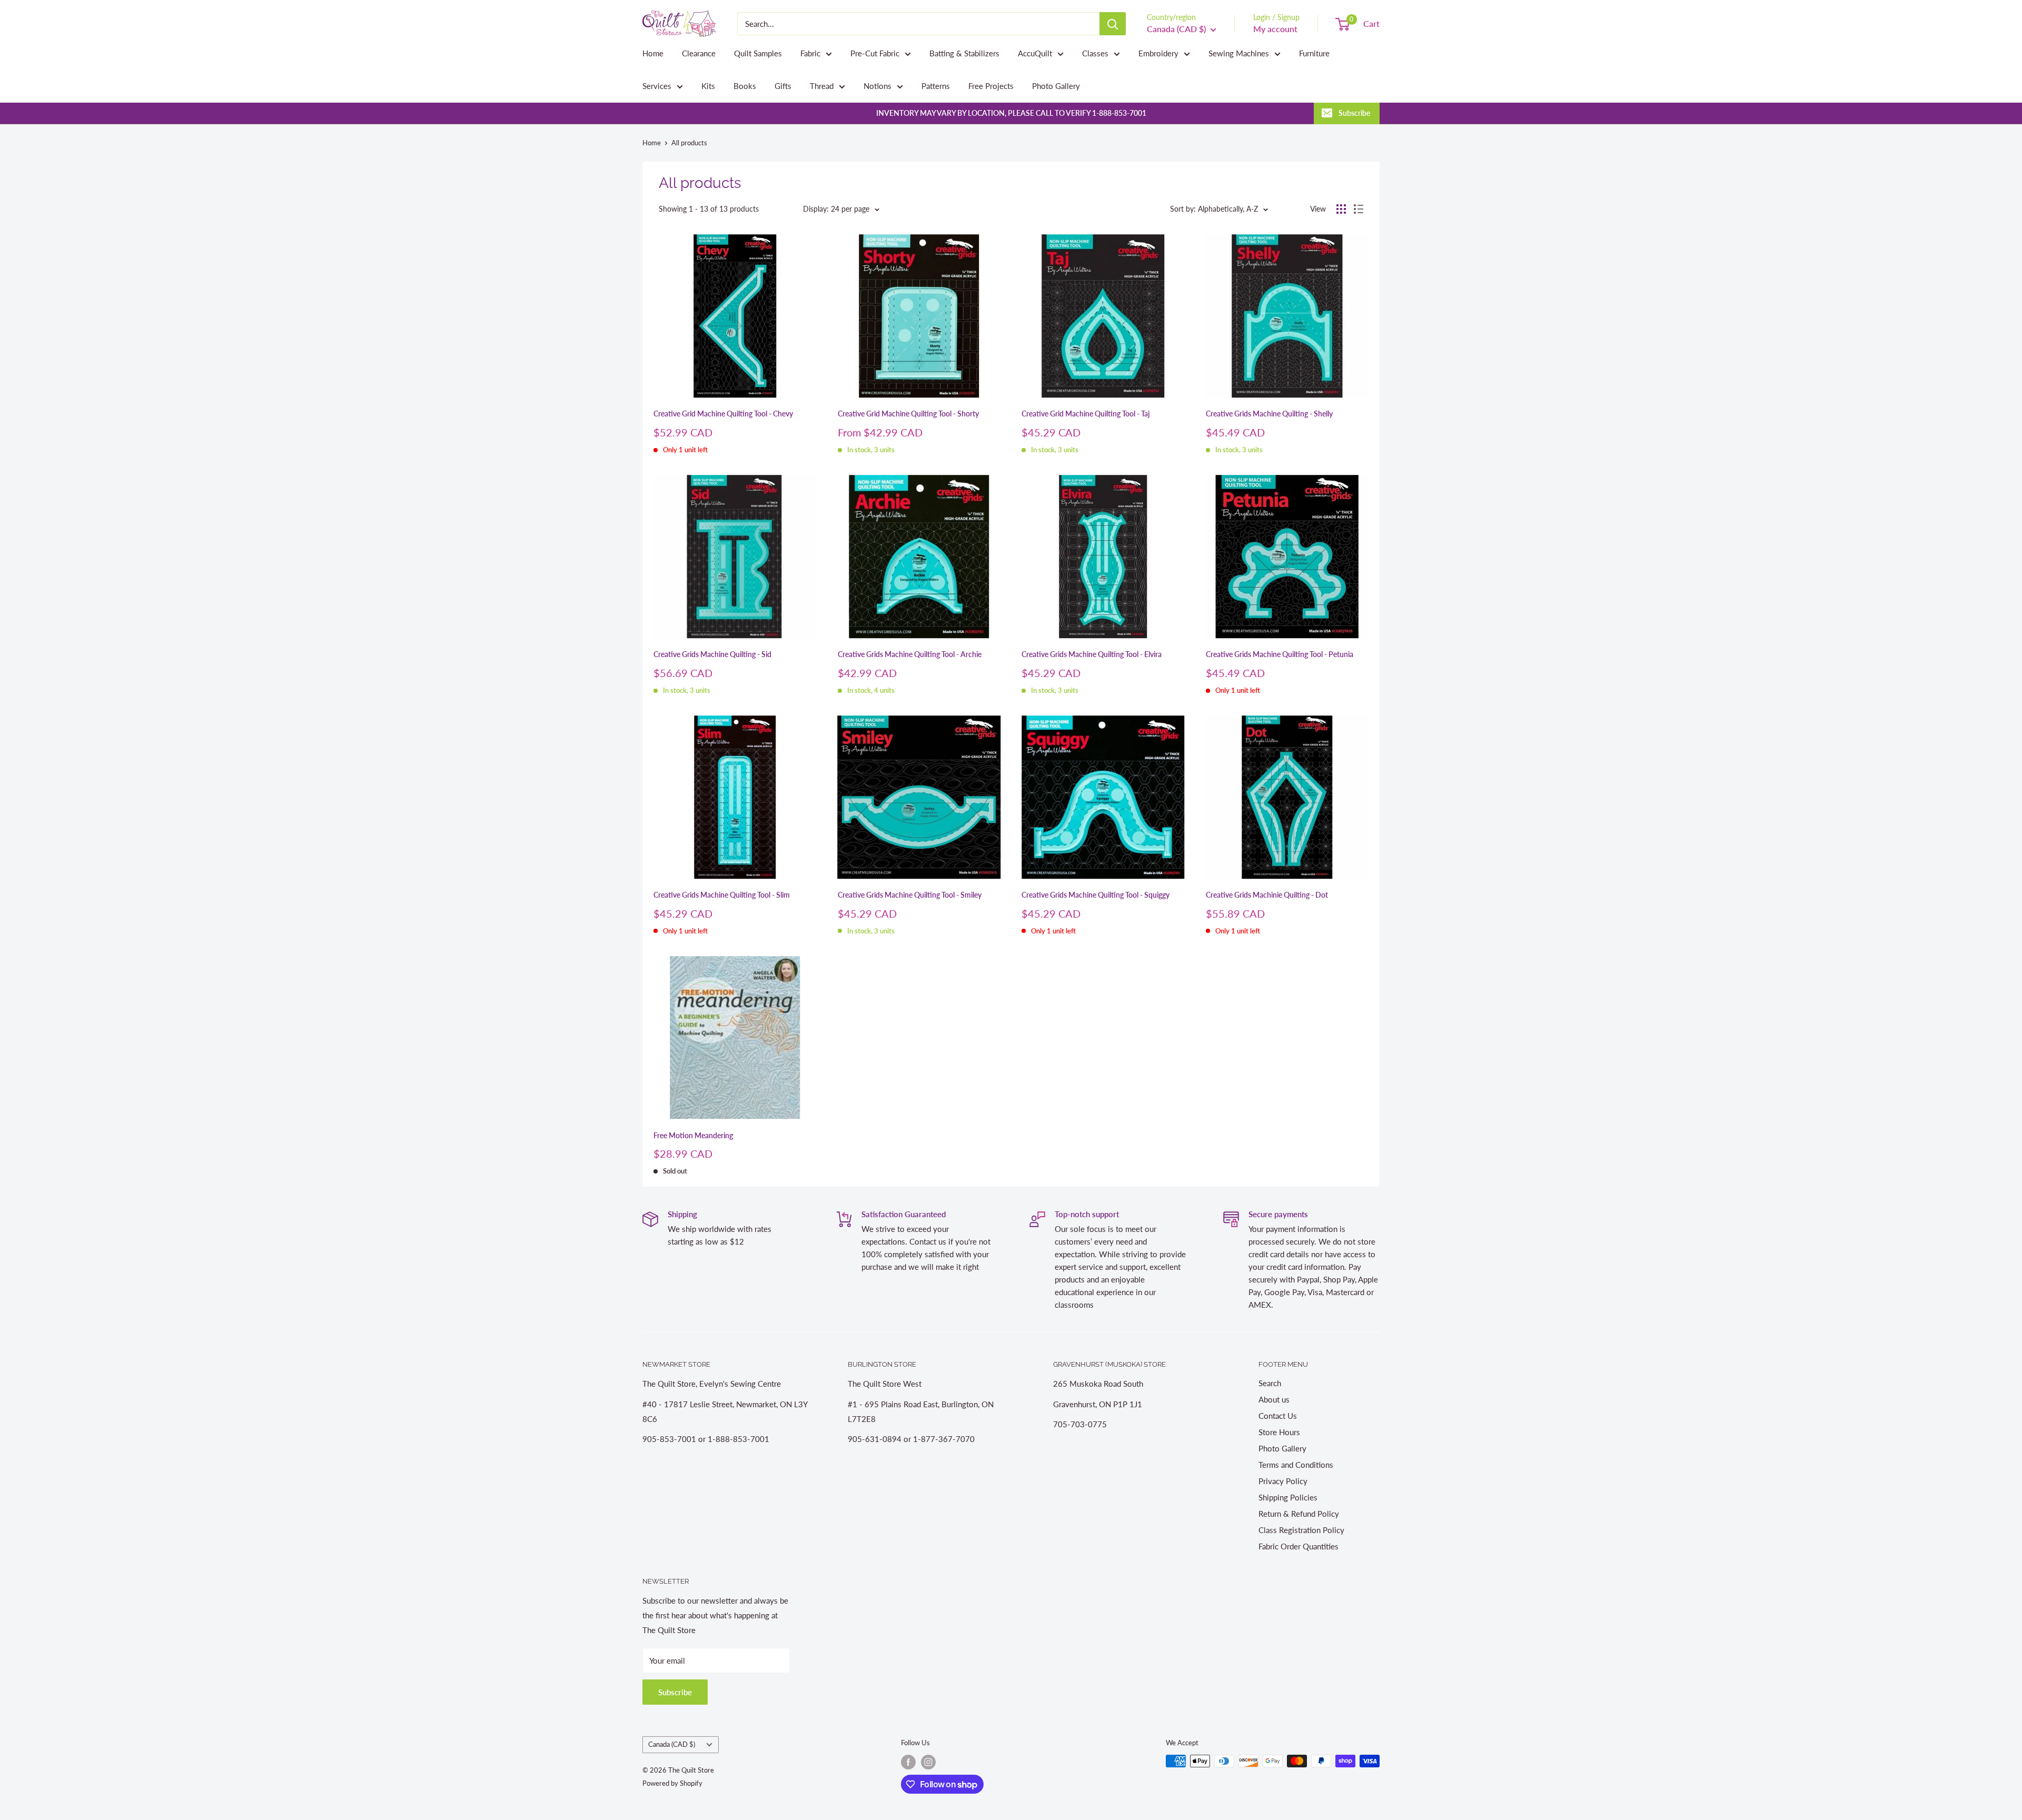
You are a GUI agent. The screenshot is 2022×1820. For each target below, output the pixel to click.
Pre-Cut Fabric (875, 53)
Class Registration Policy (1301, 1530)
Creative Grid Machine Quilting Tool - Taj (1086, 414)
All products (689, 143)
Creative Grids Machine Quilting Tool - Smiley (910, 895)
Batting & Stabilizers (964, 53)
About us (1274, 1399)
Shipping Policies (1288, 1497)
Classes (1095, 53)
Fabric (810, 53)
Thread (822, 86)
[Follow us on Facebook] (908, 1762)
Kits (708, 86)
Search (1270, 1383)
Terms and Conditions (1296, 1465)
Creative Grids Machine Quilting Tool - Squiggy (1096, 895)
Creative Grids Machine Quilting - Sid (712, 654)
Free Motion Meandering (693, 1135)
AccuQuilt (1035, 53)
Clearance (699, 53)
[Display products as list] (1359, 209)
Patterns (936, 86)
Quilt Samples (758, 53)
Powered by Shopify (672, 1783)
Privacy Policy (1283, 1481)
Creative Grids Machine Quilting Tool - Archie (910, 654)
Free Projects (991, 86)
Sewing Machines (1239, 53)
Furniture (1314, 53)
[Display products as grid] (1341, 209)
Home (653, 53)
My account (1275, 29)
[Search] (1113, 24)
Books (745, 86)
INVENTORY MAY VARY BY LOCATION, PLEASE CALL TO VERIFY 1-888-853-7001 (1011, 113)
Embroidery (1158, 53)
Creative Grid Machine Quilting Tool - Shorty (908, 414)
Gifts (783, 86)
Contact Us (1278, 1416)
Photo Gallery (1056, 86)
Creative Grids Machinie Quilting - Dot (1267, 895)
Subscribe (1354, 113)
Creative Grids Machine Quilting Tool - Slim (722, 895)
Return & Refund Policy (1299, 1514)
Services (657, 86)
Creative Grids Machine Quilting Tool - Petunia (1280, 654)
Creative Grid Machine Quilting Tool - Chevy (723, 414)
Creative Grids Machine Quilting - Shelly (1269, 414)
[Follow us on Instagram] (928, 1762)
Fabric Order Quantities (1299, 1546)
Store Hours (1279, 1432)
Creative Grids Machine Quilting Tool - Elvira (1092, 654)
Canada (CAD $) (672, 1744)
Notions (878, 86)
